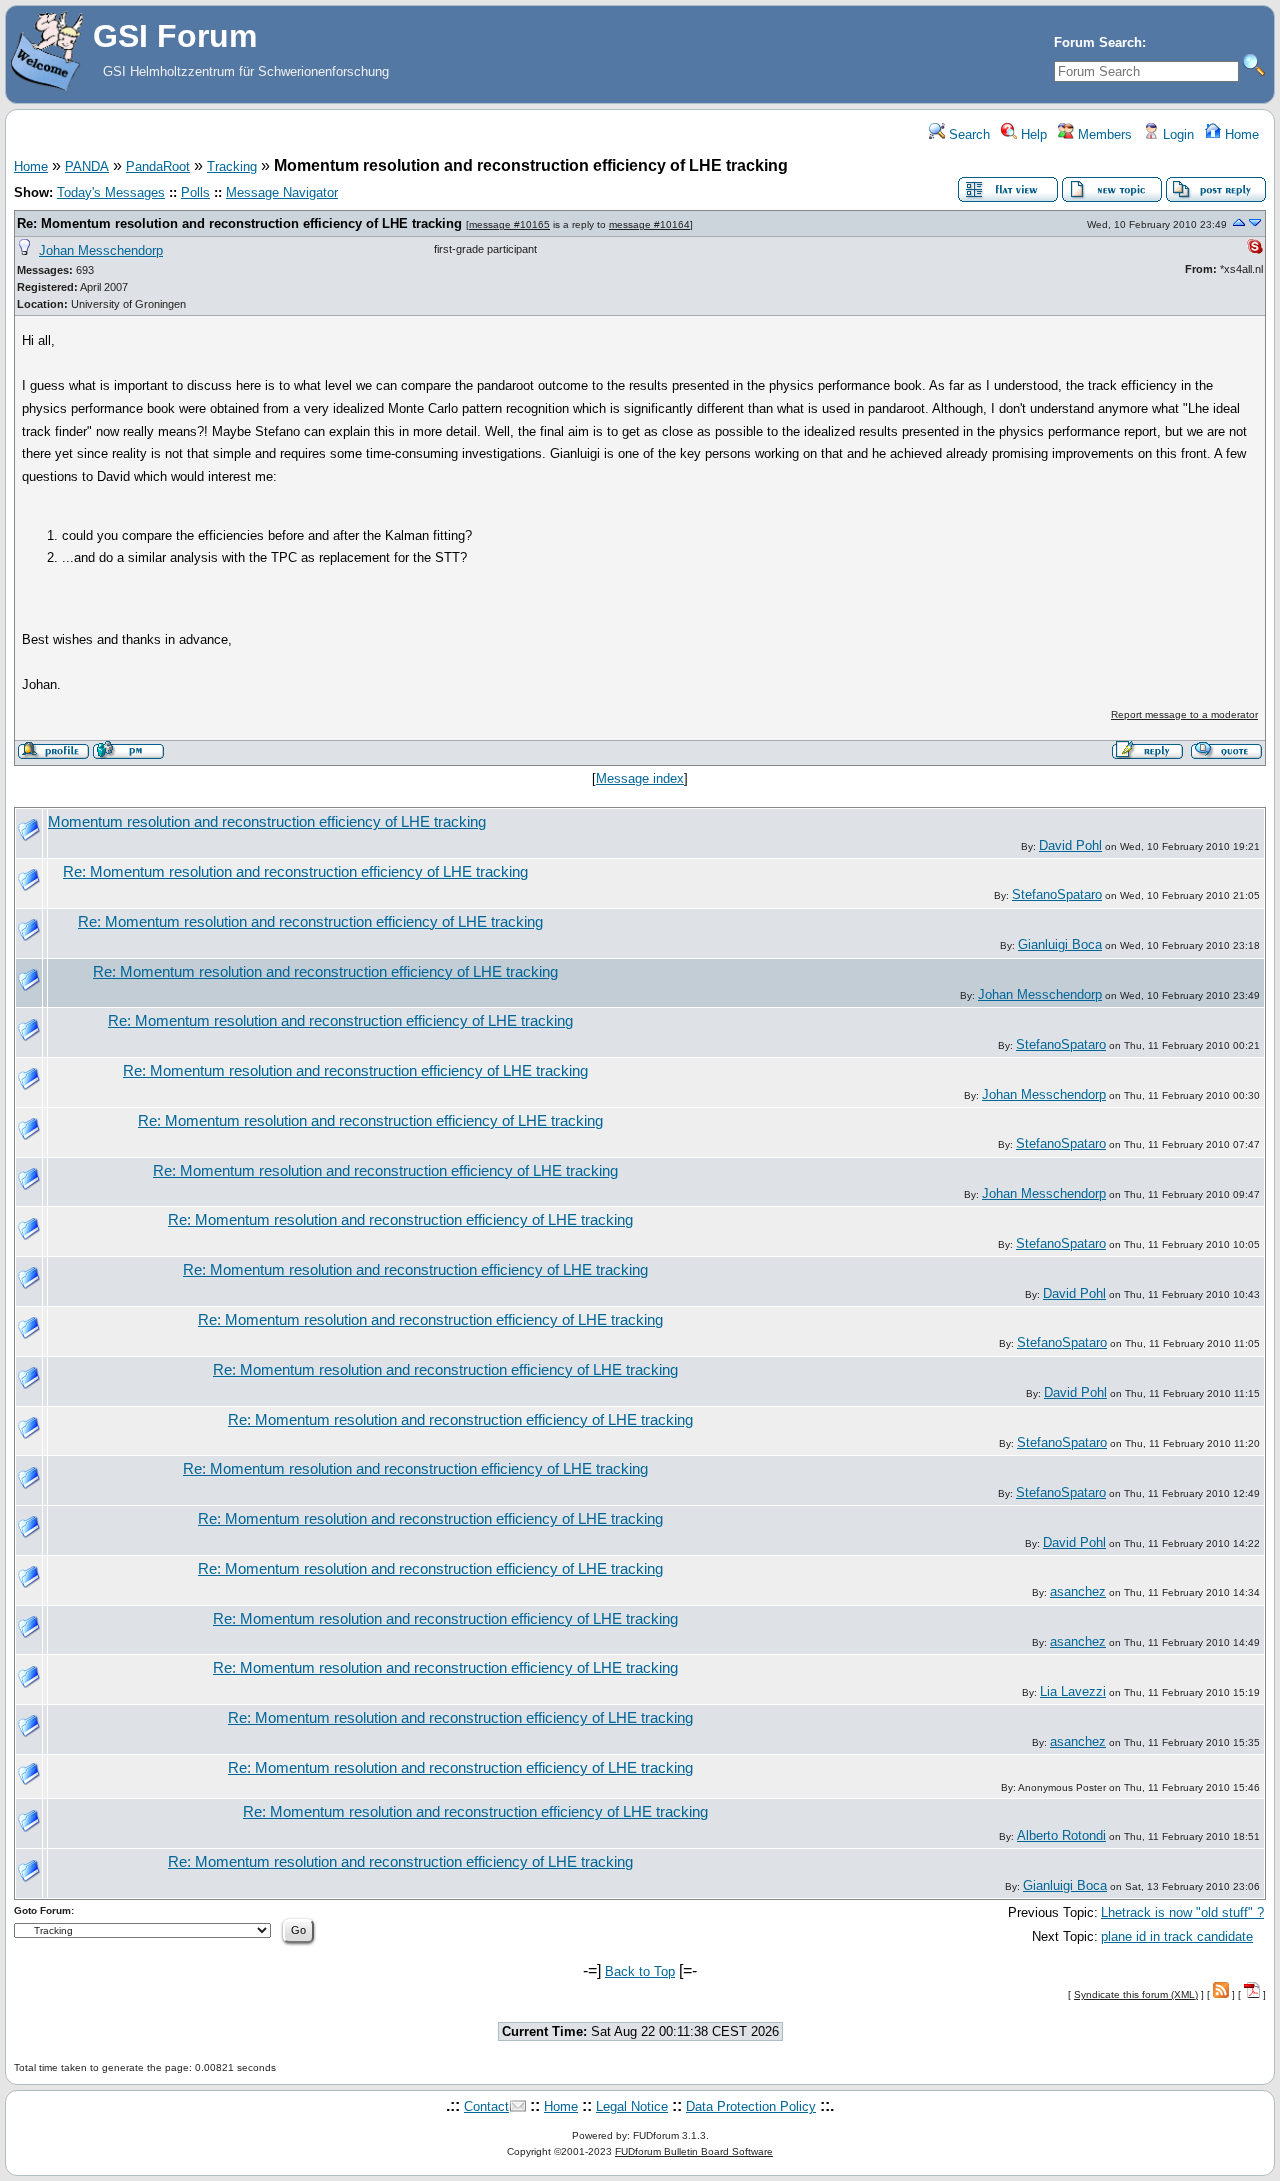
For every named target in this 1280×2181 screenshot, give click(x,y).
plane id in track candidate (1177, 1936)
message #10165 (509, 224)
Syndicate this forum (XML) (1136, 1994)
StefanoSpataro (1057, 894)
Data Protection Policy (751, 2106)
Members (1103, 134)
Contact (486, 2106)
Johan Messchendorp (101, 250)
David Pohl (1070, 845)
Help (1032, 134)
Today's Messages (111, 192)
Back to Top (640, 1971)
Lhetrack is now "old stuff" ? (1182, 1912)
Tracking (232, 166)
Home (1240, 134)
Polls (195, 192)
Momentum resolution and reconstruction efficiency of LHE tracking (267, 822)
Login (1176, 134)
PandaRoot (158, 166)
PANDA (87, 166)
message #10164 (649, 224)
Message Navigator (282, 192)
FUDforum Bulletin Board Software (694, 2151)
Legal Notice (632, 2106)
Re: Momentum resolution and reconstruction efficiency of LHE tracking (239, 223)
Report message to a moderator (1184, 714)
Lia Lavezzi (1073, 1691)
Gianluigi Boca (1060, 944)
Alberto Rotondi (1061, 1835)
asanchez (1078, 1591)
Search (967, 134)
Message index (640, 778)
